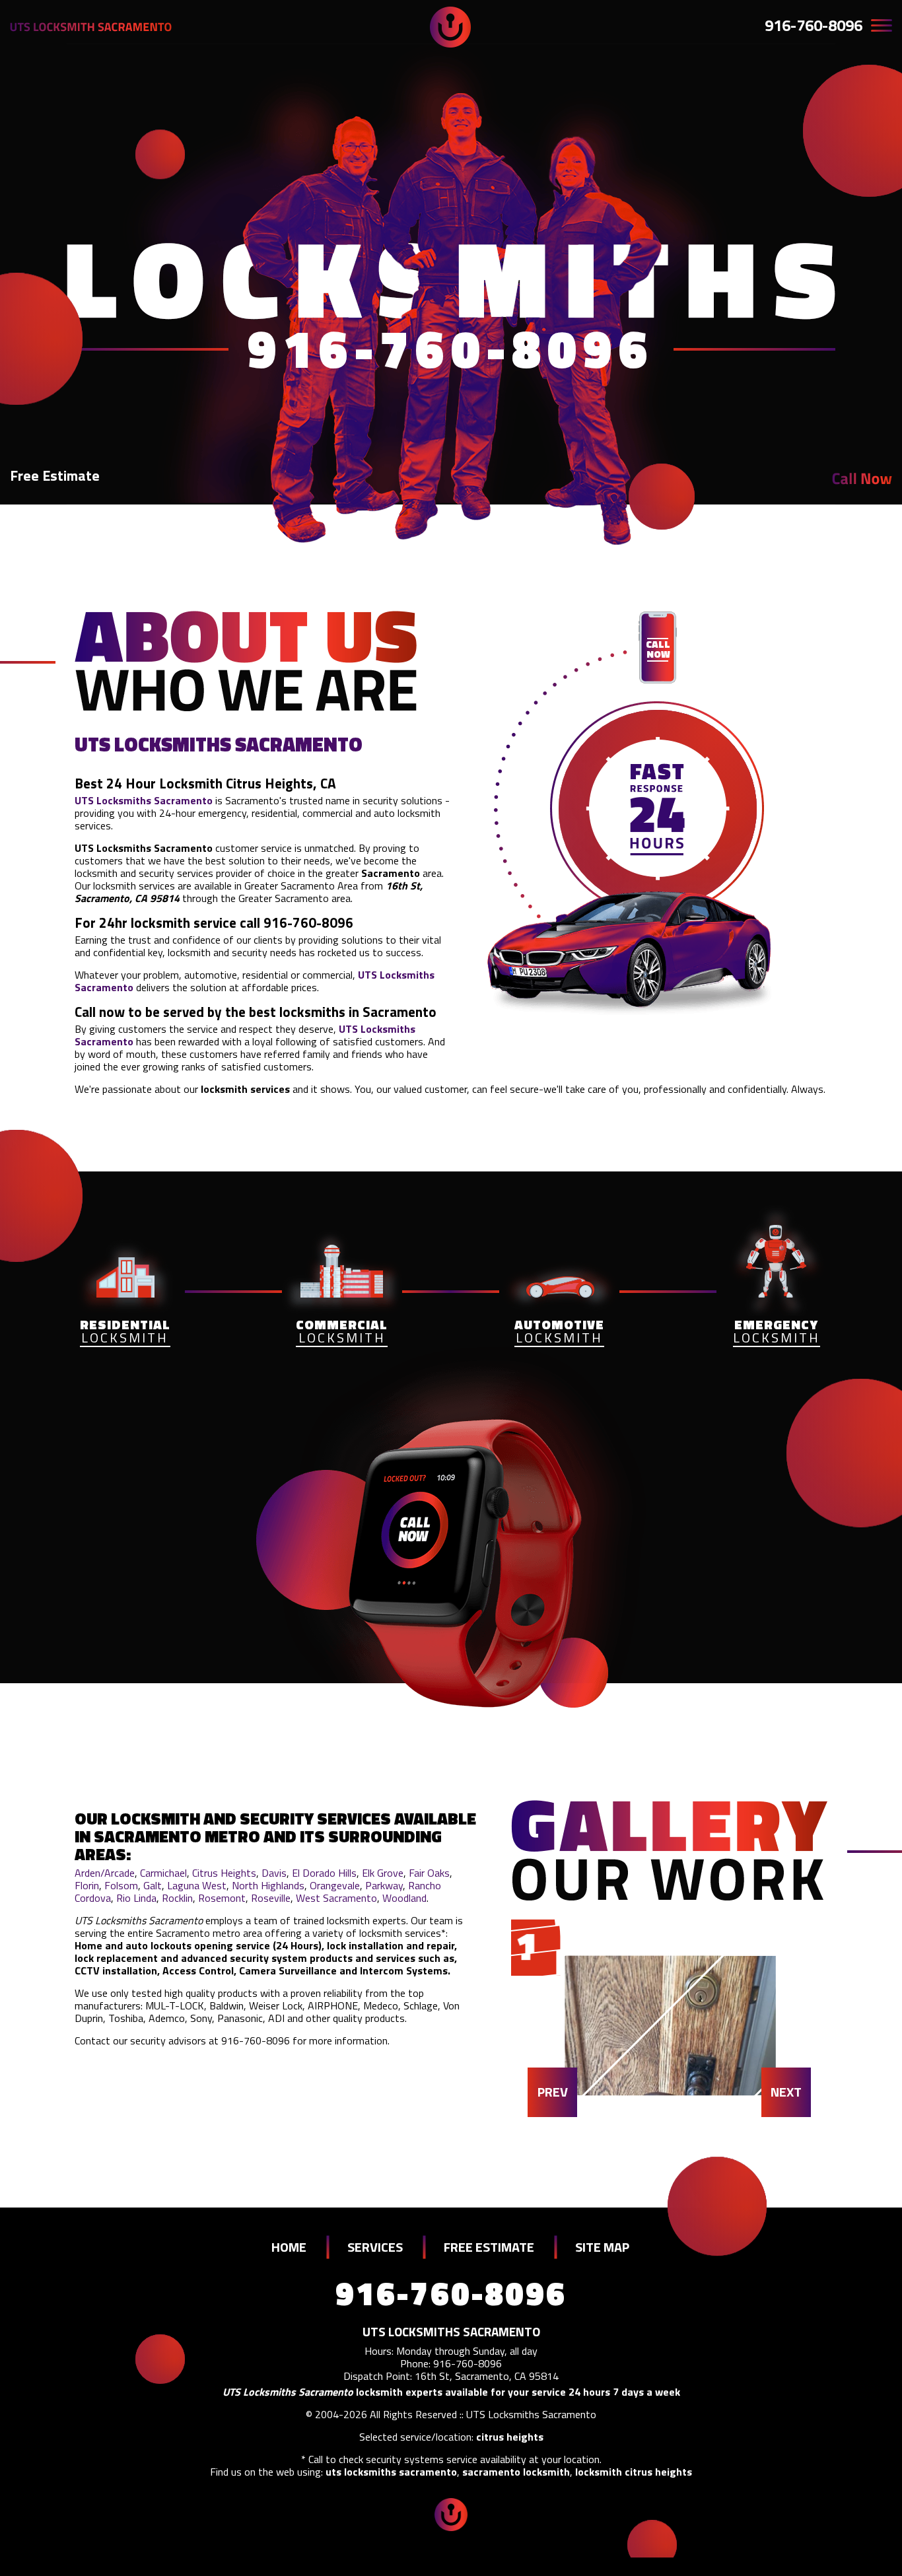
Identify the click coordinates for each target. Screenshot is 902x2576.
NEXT (786, 2092)
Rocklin (177, 1898)
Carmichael (163, 1873)
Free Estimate (55, 475)
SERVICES (375, 2247)
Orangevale (335, 1885)
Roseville (271, 1898)
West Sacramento (336, 1898)
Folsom (121, 1885)
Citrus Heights (224, 1873)
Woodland (404, 1898)
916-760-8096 (814, 25)
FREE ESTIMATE (489, 2247)
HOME (289, 2247)
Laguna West (197, 1885)
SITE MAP (602, 2247)
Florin (87, 1885)
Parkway (384, 1885)
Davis (274, 1873)
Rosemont (222, 1898)
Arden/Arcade (105, 1873)
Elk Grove (383, 1873)
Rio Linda (136, 1898)
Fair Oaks (429, 1873)
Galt (153, 1885)
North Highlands (268, 1885)
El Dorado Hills (324, 1873)
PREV (553, 2092)
